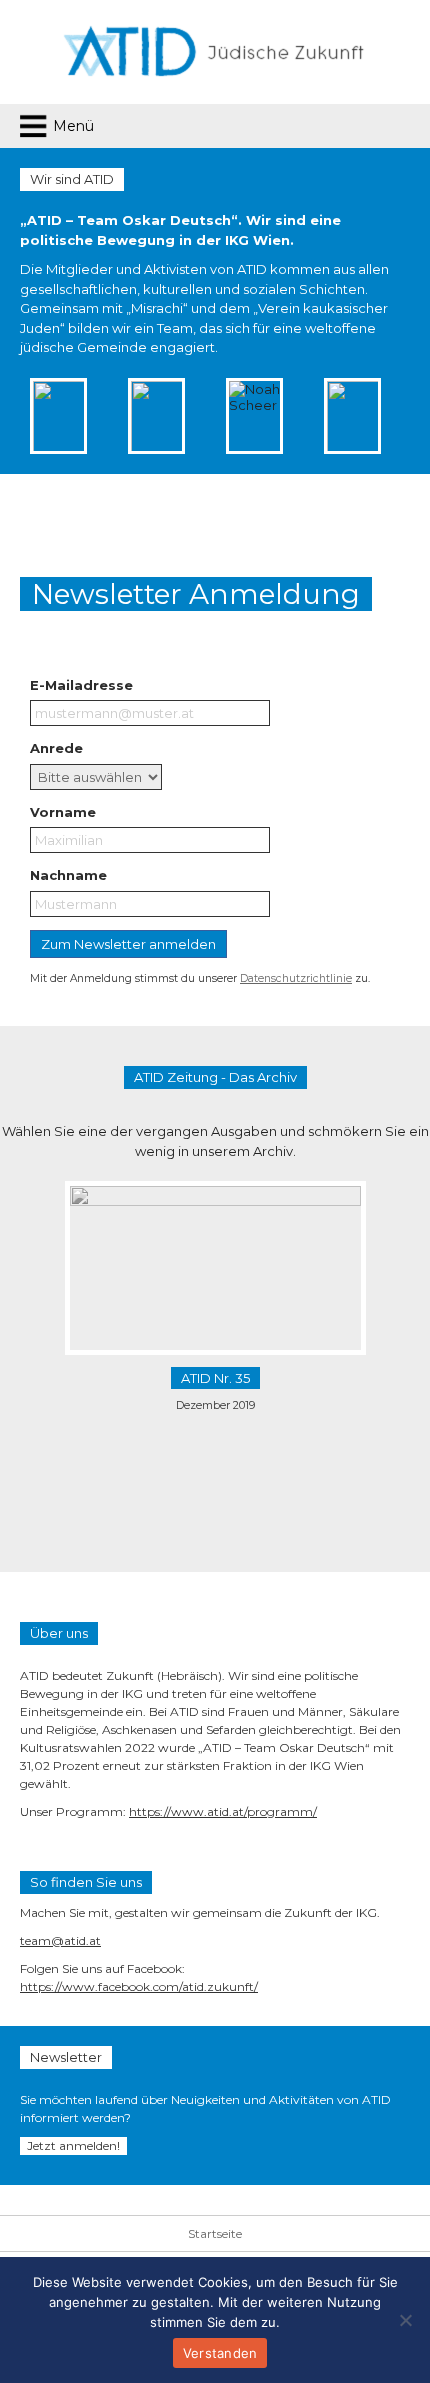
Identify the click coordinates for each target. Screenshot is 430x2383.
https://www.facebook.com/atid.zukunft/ (139, 1986)
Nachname (68, 875)
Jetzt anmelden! (73, 2145)
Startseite (215, 2233)
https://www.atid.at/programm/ (223, 1811)
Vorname (63, 812)
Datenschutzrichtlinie (296, 978)
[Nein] (405, 2320)
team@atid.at (60, 1940)
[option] (119, 416)
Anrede (56, 748)
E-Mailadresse (81, 685)
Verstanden (220, 2353)
